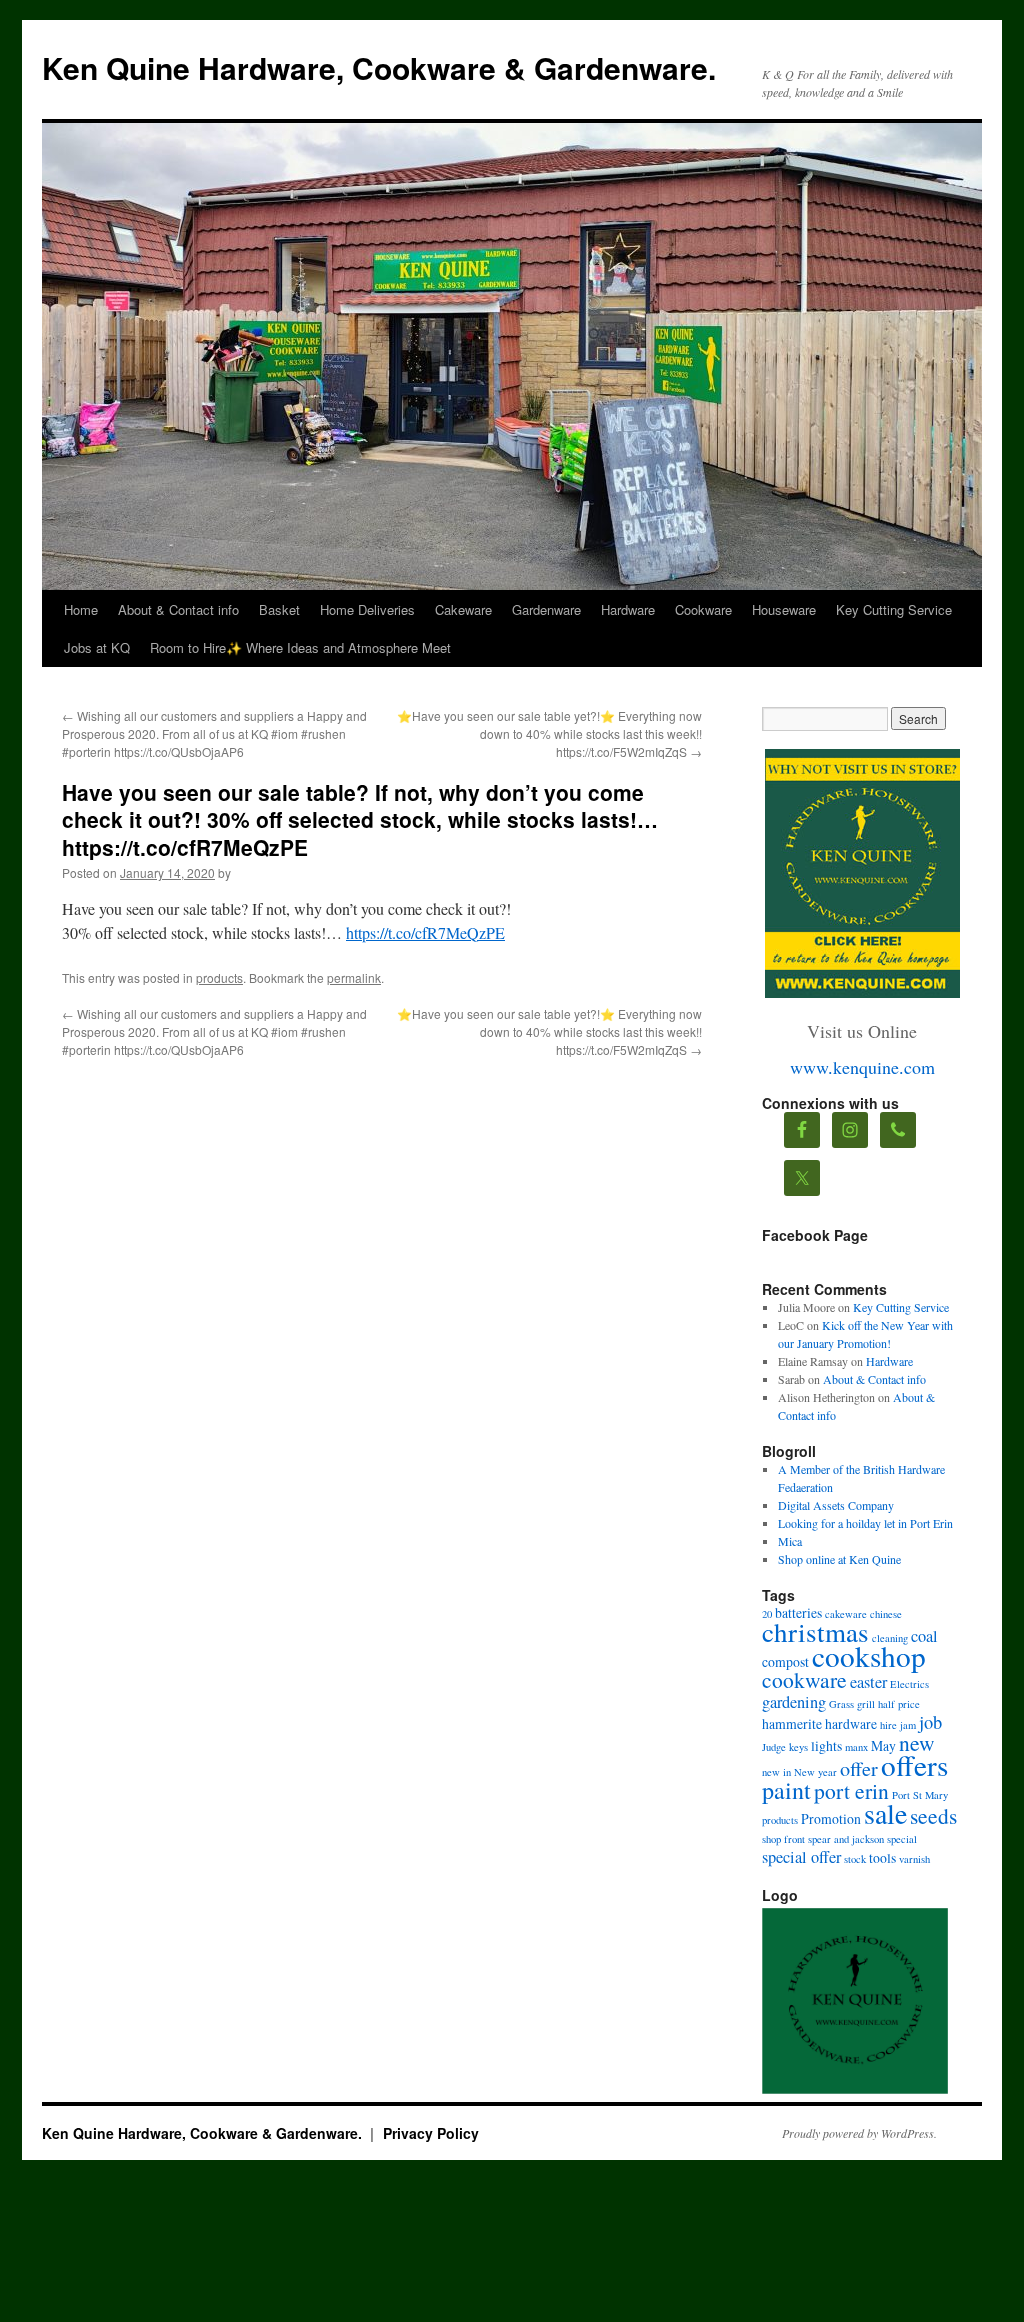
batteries (798, 1612)
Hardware (628, 609)
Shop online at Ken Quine (839, 1559)
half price (899, 1704)
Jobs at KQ (97, 647)
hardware (851, 1723)
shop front (783, 1839)
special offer (801, 1857)
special (902, 1839)
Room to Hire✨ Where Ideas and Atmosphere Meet (300, 647)
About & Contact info (178, 609)
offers (914, 1764)
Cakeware (463, 609)
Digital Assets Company (836, 1505)
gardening (794, 1702)
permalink (354, 977)
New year (815, 1772)
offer (859, 1768)
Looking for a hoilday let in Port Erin (865, 1523)
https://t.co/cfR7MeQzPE (425, 932)
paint (786, 1790)
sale (885, 1813)
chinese (886, 1614)
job (930, 1722)
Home (81, 609)
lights (826, 1745)
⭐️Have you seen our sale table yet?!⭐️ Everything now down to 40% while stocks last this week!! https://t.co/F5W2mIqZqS (549, 733)
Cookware (703, 609)
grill (866, 1704)
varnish (914, 1859)
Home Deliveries (367, 609)
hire (888, 1725)
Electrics (909, 1684)
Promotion (831, 1818)
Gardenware (546, 609)
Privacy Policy (431, 2133)
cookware (804, 1679)
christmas (815, 1632)
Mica (790, 1541)
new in (776, 1772)
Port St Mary (920, 1795)
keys (798, 1747)
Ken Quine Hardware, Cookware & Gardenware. (379, 67)
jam (908, 1725)
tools (882, 1857)
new (917, 1742)
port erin (851, 1790)
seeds (933, 1815)
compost (785, 1661)
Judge (774, 1747)
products (219, 977)
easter (868, 1682)
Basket (279, 609)
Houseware (784, 609)
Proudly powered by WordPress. (859, 2133)
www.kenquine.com (862, 1067)
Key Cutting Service (894, 609)
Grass (841, 1704)
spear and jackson (846, 1839)
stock (855, 1859)
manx (856, 1747)
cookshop (869, 1655)
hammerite (792, 1723)
